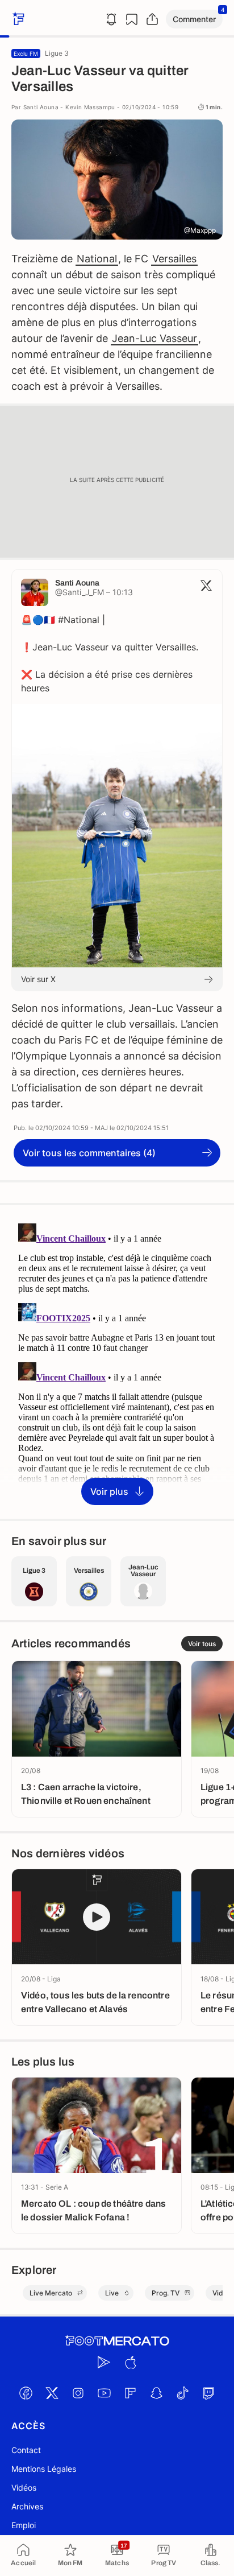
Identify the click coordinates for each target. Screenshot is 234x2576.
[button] (194, 19)
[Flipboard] (130, 2393)
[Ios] (130, 2363)
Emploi (24, 2525)
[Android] (104, 2363)
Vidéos (24, 2488)
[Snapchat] (156, 2393)
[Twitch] (208, 2393)
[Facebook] (26, 2393)
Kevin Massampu (90, 107)
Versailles (174, 259)
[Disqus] (117, 1361)
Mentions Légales (44, 2469)
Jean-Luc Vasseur (154, 338)
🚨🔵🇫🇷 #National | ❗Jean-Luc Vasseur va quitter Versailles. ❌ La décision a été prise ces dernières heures (110, 654)
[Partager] (152, 19)
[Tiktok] (182, 2393)
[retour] (17, 19)
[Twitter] (52, 2393)
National (97, 259)
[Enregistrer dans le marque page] (132, 19)
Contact (26, 2450)
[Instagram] (78, 2393)
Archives (27, 2506)
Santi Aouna (41, 107)
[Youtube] (104, 2393)
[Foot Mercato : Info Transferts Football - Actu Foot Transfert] (117, 2341)
